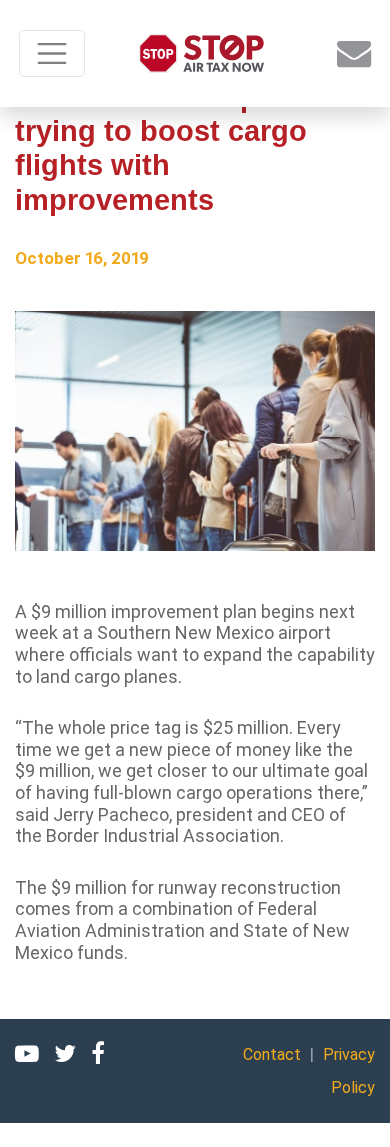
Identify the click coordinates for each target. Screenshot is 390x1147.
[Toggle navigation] (52, 53)
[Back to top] (350, 1107)
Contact (272, 1054)
